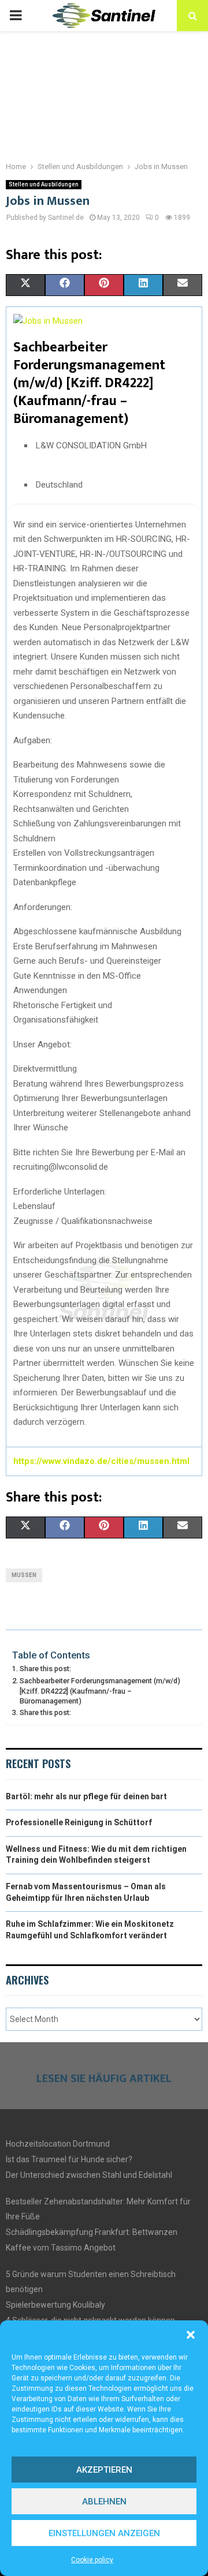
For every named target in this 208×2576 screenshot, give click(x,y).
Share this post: (45, 1669)
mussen (24, 1575)
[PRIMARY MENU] (16, 16)
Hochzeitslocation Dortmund (58, 2144)
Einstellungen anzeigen (104, 2533)
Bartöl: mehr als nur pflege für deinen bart (86, 1796)
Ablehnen (104, 2502)
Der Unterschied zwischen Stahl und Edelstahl (89, 2175)
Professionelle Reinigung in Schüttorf (79, 1822)
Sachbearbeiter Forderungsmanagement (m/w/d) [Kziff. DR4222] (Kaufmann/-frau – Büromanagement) (100, 1691)
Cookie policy (92, 2560)
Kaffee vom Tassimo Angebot (61, 2248)
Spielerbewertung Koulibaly (55, 2305)
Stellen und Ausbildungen (44, 184)
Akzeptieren (104, 2470)
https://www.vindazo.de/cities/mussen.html (101, 1461)
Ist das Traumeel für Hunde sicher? (69, 2159)
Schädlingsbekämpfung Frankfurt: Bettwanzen (92, 2232)
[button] (191, 2335)
